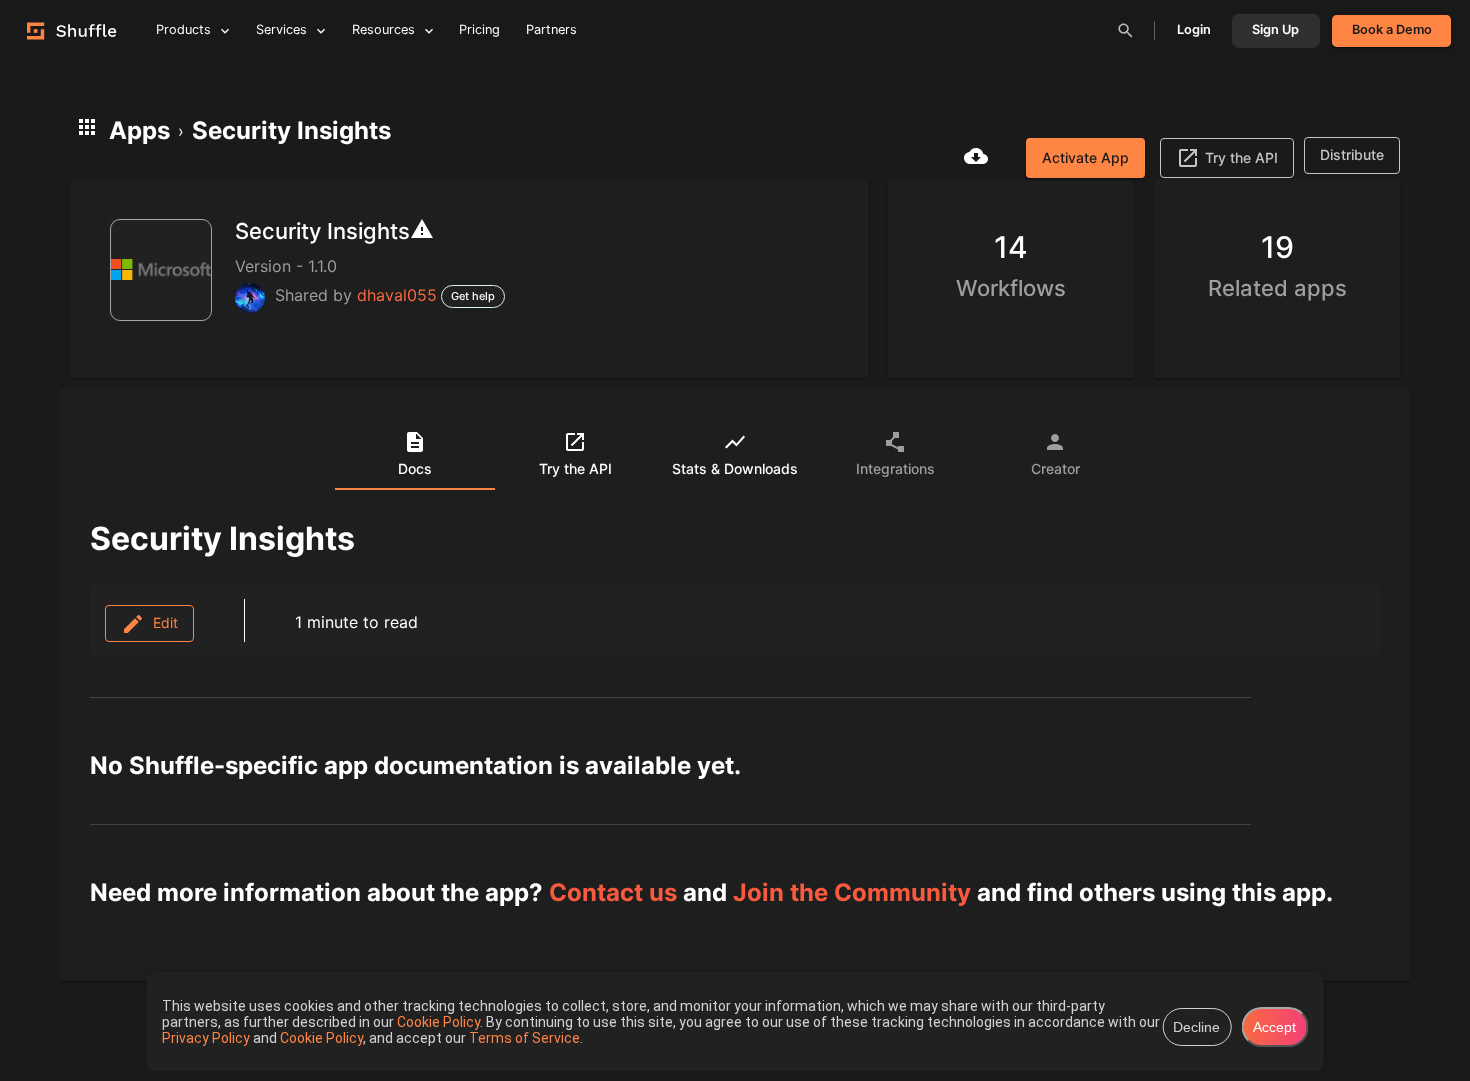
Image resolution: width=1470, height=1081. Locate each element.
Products (183, 29)
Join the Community (852, 892)
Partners (551, 29)
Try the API (1241, 157)
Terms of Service (524, 1038)
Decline (1196, 1027)
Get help (473, 296)
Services (281, 29)
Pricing (479, 29)
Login (1194, 29)
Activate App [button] (1085, 157)
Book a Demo (1392, 29)
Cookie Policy (438, 1022)
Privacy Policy (207, 1038)
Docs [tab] (415, 468)
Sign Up (1275, 29)
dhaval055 (397, 295)
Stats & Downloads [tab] (735, 468)
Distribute (1352, 154)
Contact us (613, 892)
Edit (161, 622)
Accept (1274, 1027)
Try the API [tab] (575, 468)
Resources (383, 29)
